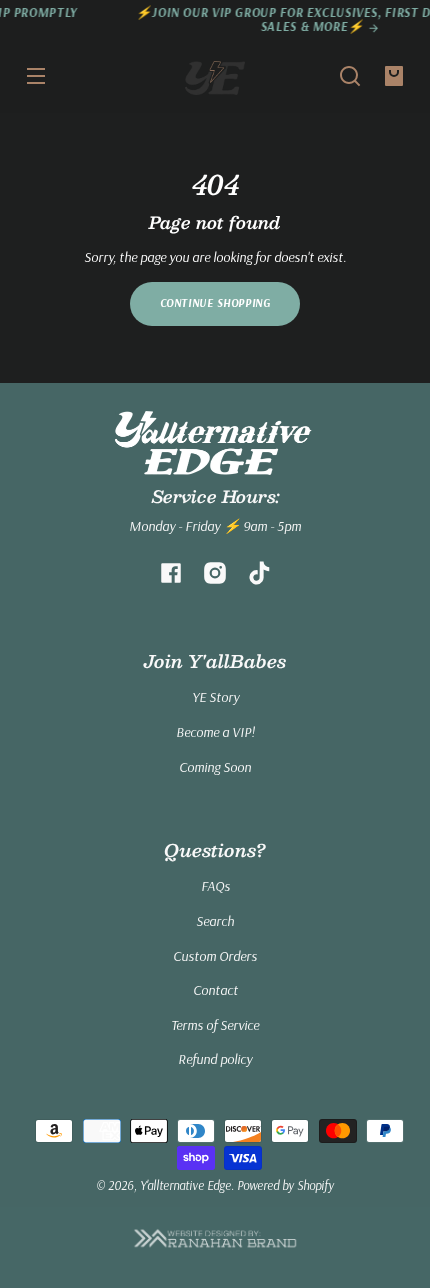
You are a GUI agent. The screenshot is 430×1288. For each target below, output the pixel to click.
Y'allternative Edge (185, 1185)
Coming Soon (215, 767)
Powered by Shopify (285, 1185)
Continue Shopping (215, 303)
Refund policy (215, 1059)
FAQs (215, 886)
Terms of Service (215, 1025)
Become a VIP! (215, 732)
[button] (350, 76)
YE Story (215, 697)
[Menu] (36, 76)
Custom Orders (215, 956)
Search (215, 921)
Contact (215, 990)
